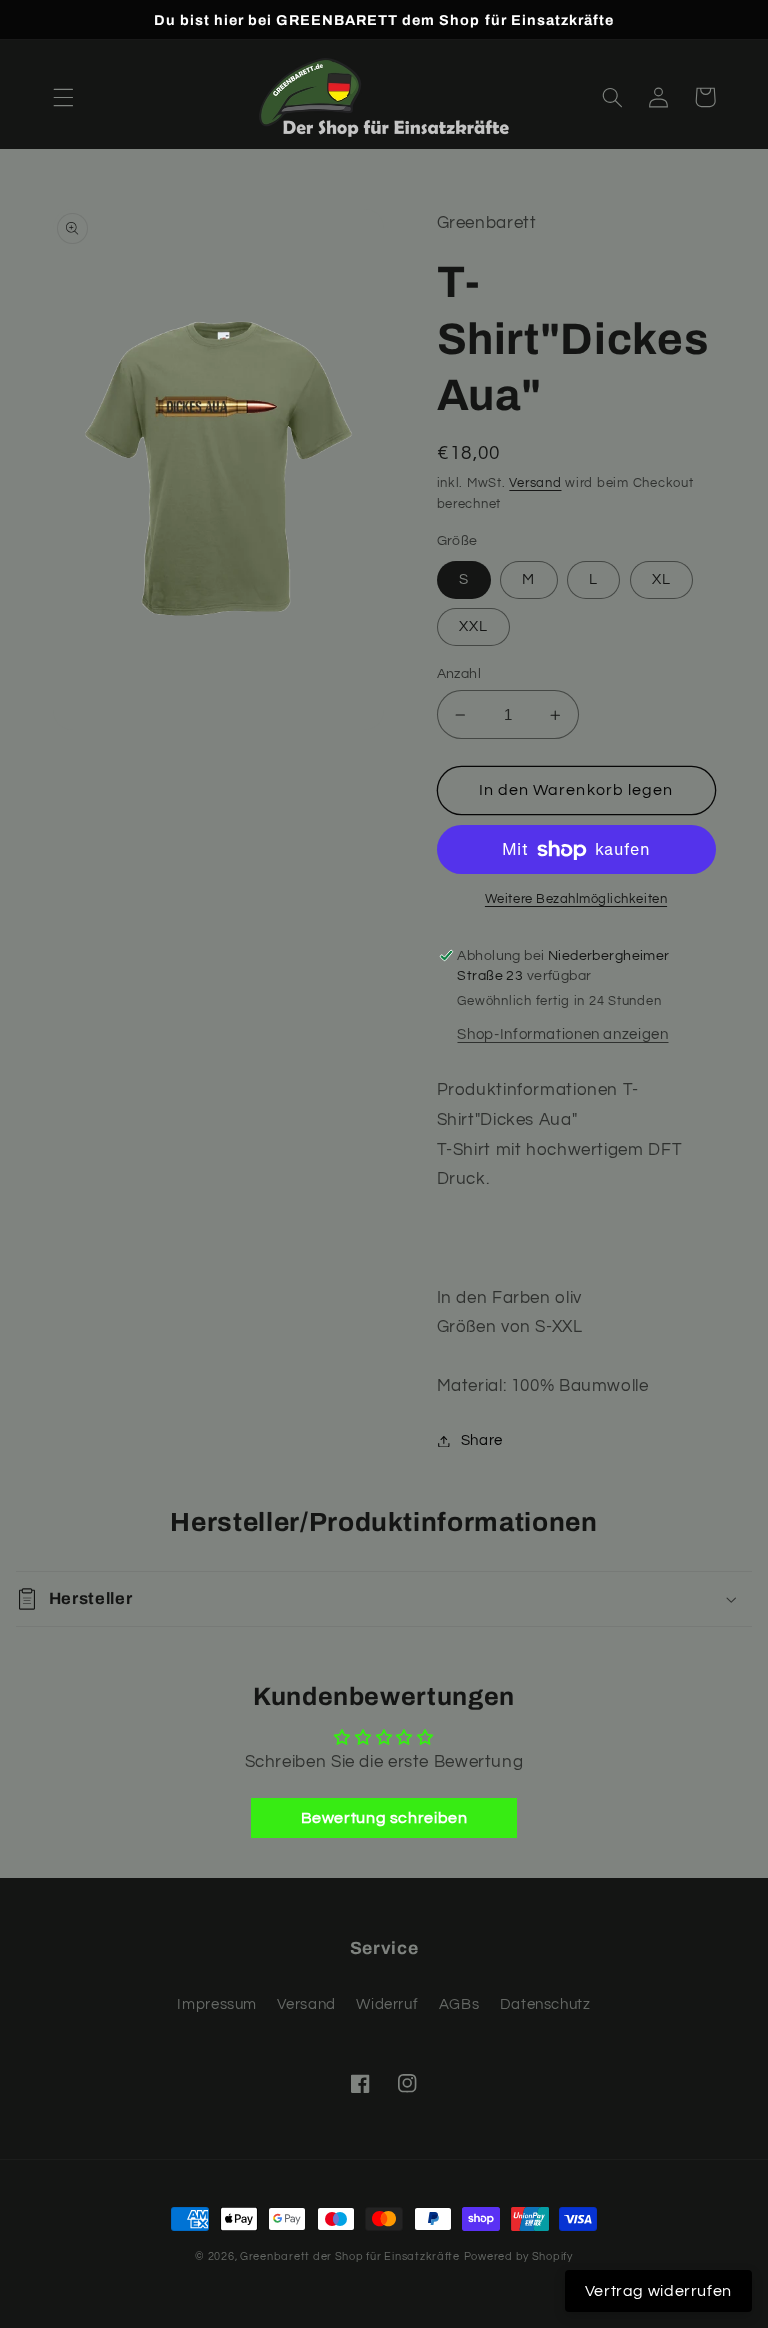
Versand (535, 483)
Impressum (217, 2004)
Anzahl (459, 674)
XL (661, 579)
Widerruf (387, 2004)
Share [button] (482, 1440)
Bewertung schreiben (384, 1818)
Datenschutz (545, 2004)
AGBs (459, 2004)
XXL (473, 626)
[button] (63, 97)
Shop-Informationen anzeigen (562, 1034)
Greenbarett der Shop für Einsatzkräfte (350, 2256)
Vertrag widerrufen (658, 2291)
